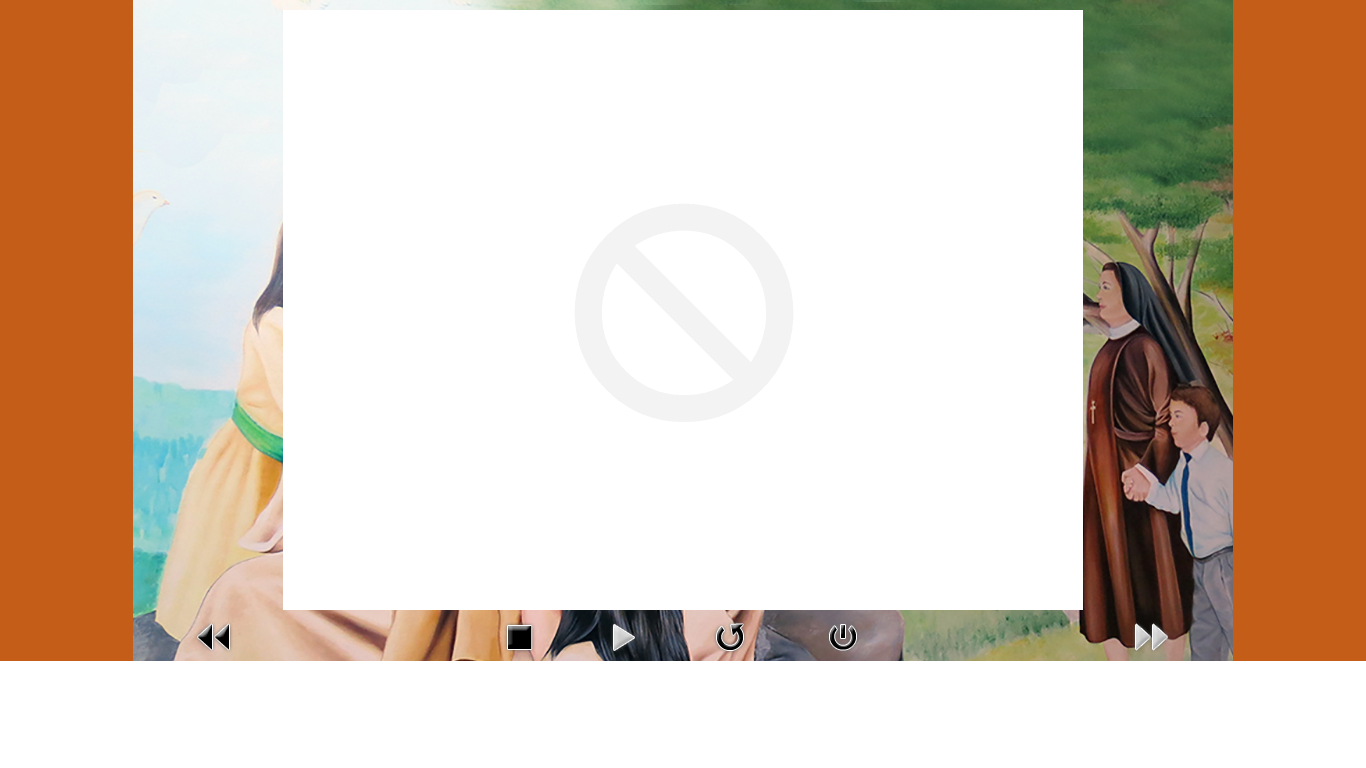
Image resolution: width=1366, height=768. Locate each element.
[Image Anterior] (215, 636)
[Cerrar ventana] (843, 636)
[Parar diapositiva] (519, 636)
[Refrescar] (730, 636)
